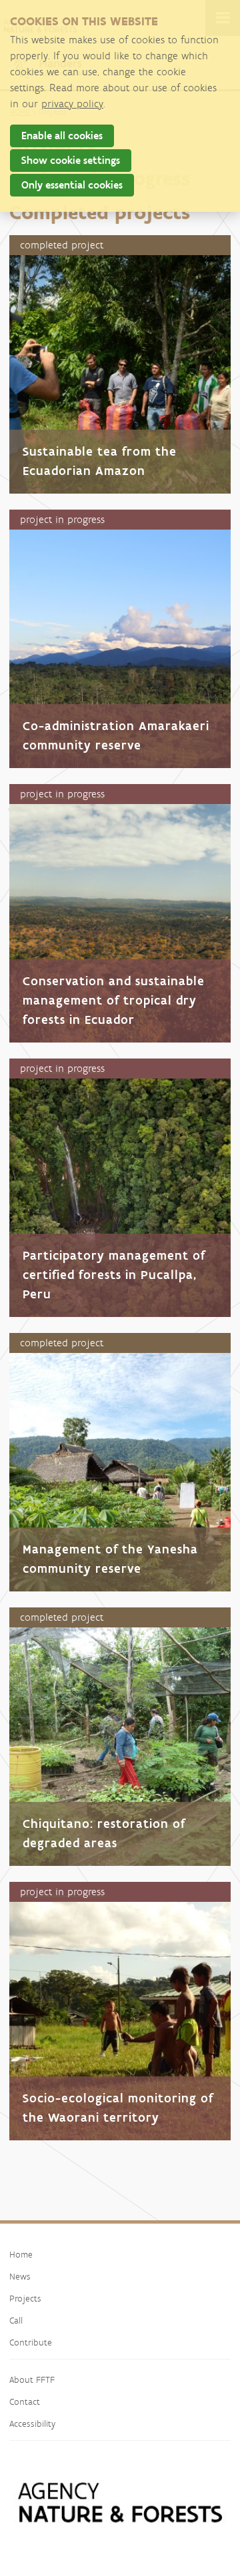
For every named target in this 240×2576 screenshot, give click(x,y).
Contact (25, 2401)
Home (21, 2254)
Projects (25, 2298)
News (20, 2276)
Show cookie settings (71, 160)
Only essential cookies (72, 185)
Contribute (31, 2342)
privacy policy (72, 104)
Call (16, 2320)
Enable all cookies (62, 136)
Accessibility (32, 2423)
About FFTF (32, 2379)
